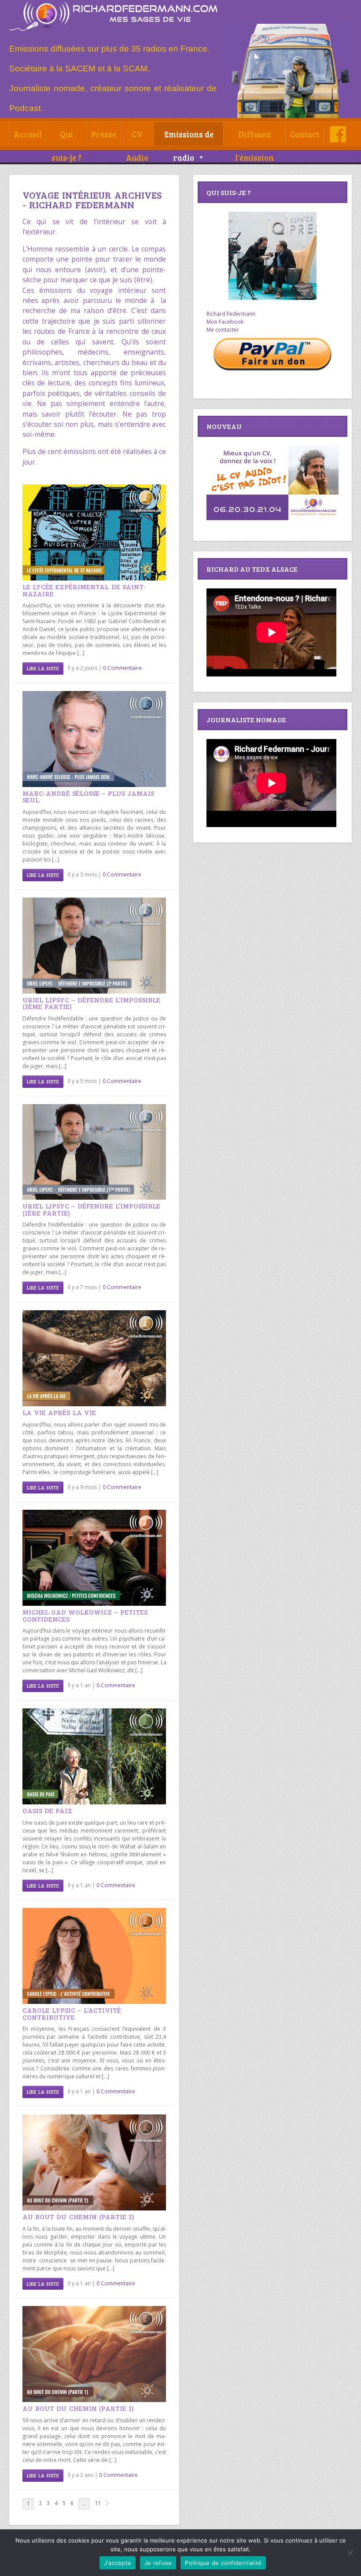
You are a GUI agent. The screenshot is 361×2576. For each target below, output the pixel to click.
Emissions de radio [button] (189, 137)
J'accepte (118, 2563)
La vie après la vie (59, 1412)
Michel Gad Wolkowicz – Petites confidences (85, 1615)
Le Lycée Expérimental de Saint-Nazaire (84, 590)
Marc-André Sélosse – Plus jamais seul (88, 796)
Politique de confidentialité (223, 2563)
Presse (104, 134)
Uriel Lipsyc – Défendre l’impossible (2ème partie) (91, 1003)
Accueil (28, 134)
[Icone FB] (338, 134)
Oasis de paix (48, 1810)
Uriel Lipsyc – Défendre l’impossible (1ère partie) (91, 1209)
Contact (305, 134)
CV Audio (137, 137)
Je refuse (158, 2563)
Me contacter (223, 330)
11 (98, 2503)
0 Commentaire (122, 668)
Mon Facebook (225, 322)
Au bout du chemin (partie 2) (79, 2216)
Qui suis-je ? (66, 137)
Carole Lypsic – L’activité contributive (72, 2013)
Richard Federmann (231, 314)
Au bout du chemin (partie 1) (78, 2408)
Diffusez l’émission (254, 137)
